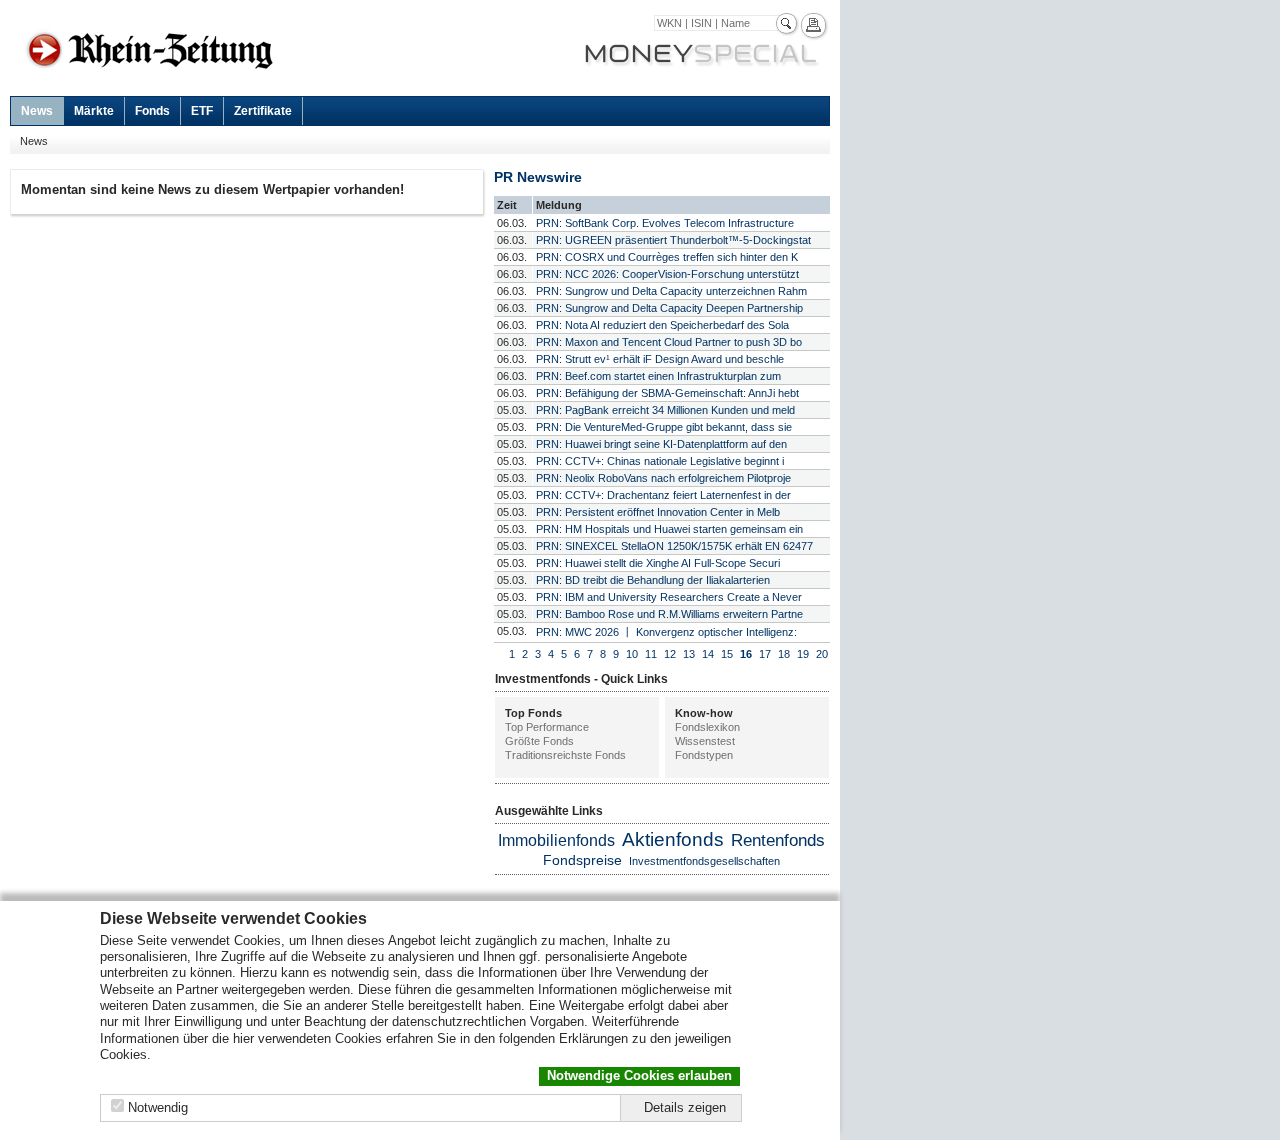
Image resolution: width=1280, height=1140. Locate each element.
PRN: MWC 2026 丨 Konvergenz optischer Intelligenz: (666, 632)
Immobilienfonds (556, 840)
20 (822, 654)
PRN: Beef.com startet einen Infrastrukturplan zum (658, 376)
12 (670, 654)
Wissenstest (705, 741)
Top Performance (547, 727)
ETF (202, 111)
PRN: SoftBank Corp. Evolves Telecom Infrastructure (665, 223)
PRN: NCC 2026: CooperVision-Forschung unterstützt (667, 274)
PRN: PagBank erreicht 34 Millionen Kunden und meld (665, 410)
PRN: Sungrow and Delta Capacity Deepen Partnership (669, 308)
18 (784, 654)
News (37, 111)
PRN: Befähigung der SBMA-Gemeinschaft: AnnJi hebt (667, 393)
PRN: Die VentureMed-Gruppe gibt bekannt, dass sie (664, 427)
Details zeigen (685, 1107)
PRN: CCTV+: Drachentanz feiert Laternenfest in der (663, 495)
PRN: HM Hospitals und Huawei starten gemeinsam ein (669, 529)
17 (765, 654)
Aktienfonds (673, 839)
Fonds (152, 111)
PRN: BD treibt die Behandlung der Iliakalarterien (653, 580)
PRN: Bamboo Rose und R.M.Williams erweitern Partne (669, 614)
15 (727, 654)
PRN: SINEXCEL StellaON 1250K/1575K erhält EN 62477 (674, 546)
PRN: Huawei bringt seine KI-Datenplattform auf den (661, 444)
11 (651, 654)
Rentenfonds (778, 840)
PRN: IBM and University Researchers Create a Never (669, 597)
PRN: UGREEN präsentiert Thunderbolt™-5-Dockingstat (673, 240)
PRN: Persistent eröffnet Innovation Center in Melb (658, 512)
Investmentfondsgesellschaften (704, 861)
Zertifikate (263, 111)
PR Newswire (538, 177)
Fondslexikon (707, 727)
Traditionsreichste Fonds (565, 755)
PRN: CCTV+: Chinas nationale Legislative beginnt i (660, 461)
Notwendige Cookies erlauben (639, 1075)
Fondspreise (582, 860)
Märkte (94, 111)
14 (708, 654)
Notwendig (158, 1107)
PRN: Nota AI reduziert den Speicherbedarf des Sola (662, 325)
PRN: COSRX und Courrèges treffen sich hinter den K (667, 257)
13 (689, 654)
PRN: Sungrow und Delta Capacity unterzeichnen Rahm (671, 291)
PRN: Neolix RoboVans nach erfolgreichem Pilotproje (663, 478)
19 (803, 654)
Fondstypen (704, 755)
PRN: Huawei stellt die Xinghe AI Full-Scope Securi (658, 563)
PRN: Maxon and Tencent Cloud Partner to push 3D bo (669, 342)
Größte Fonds (539, 741)
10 (632, 654)
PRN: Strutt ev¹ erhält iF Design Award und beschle (660, 359)
